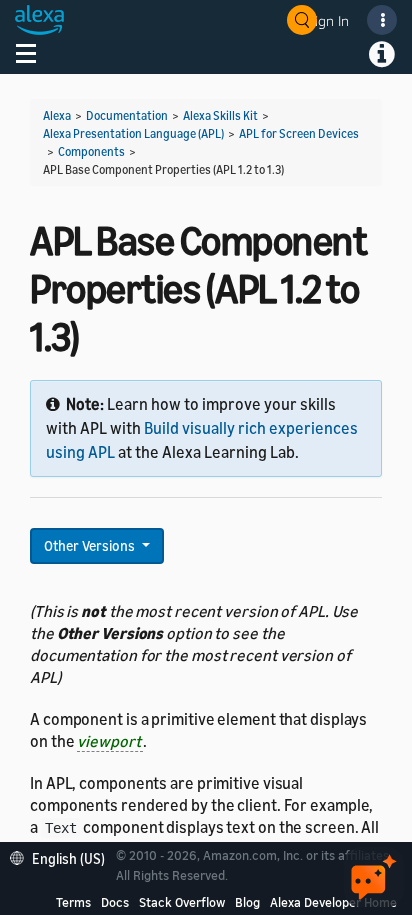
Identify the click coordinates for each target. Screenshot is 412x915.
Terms (73, 902)
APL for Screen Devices (299, 133)
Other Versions (91, 545)
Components (91, 151)
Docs (115, 902)
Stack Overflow (182, 902)
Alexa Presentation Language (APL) (133, 133)
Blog (247, 902)
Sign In (328, 20)
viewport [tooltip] (110, 741)
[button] (62, 856)
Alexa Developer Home (333, 902)
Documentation (127, 115)
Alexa (57, 115)
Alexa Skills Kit (220, 115)
